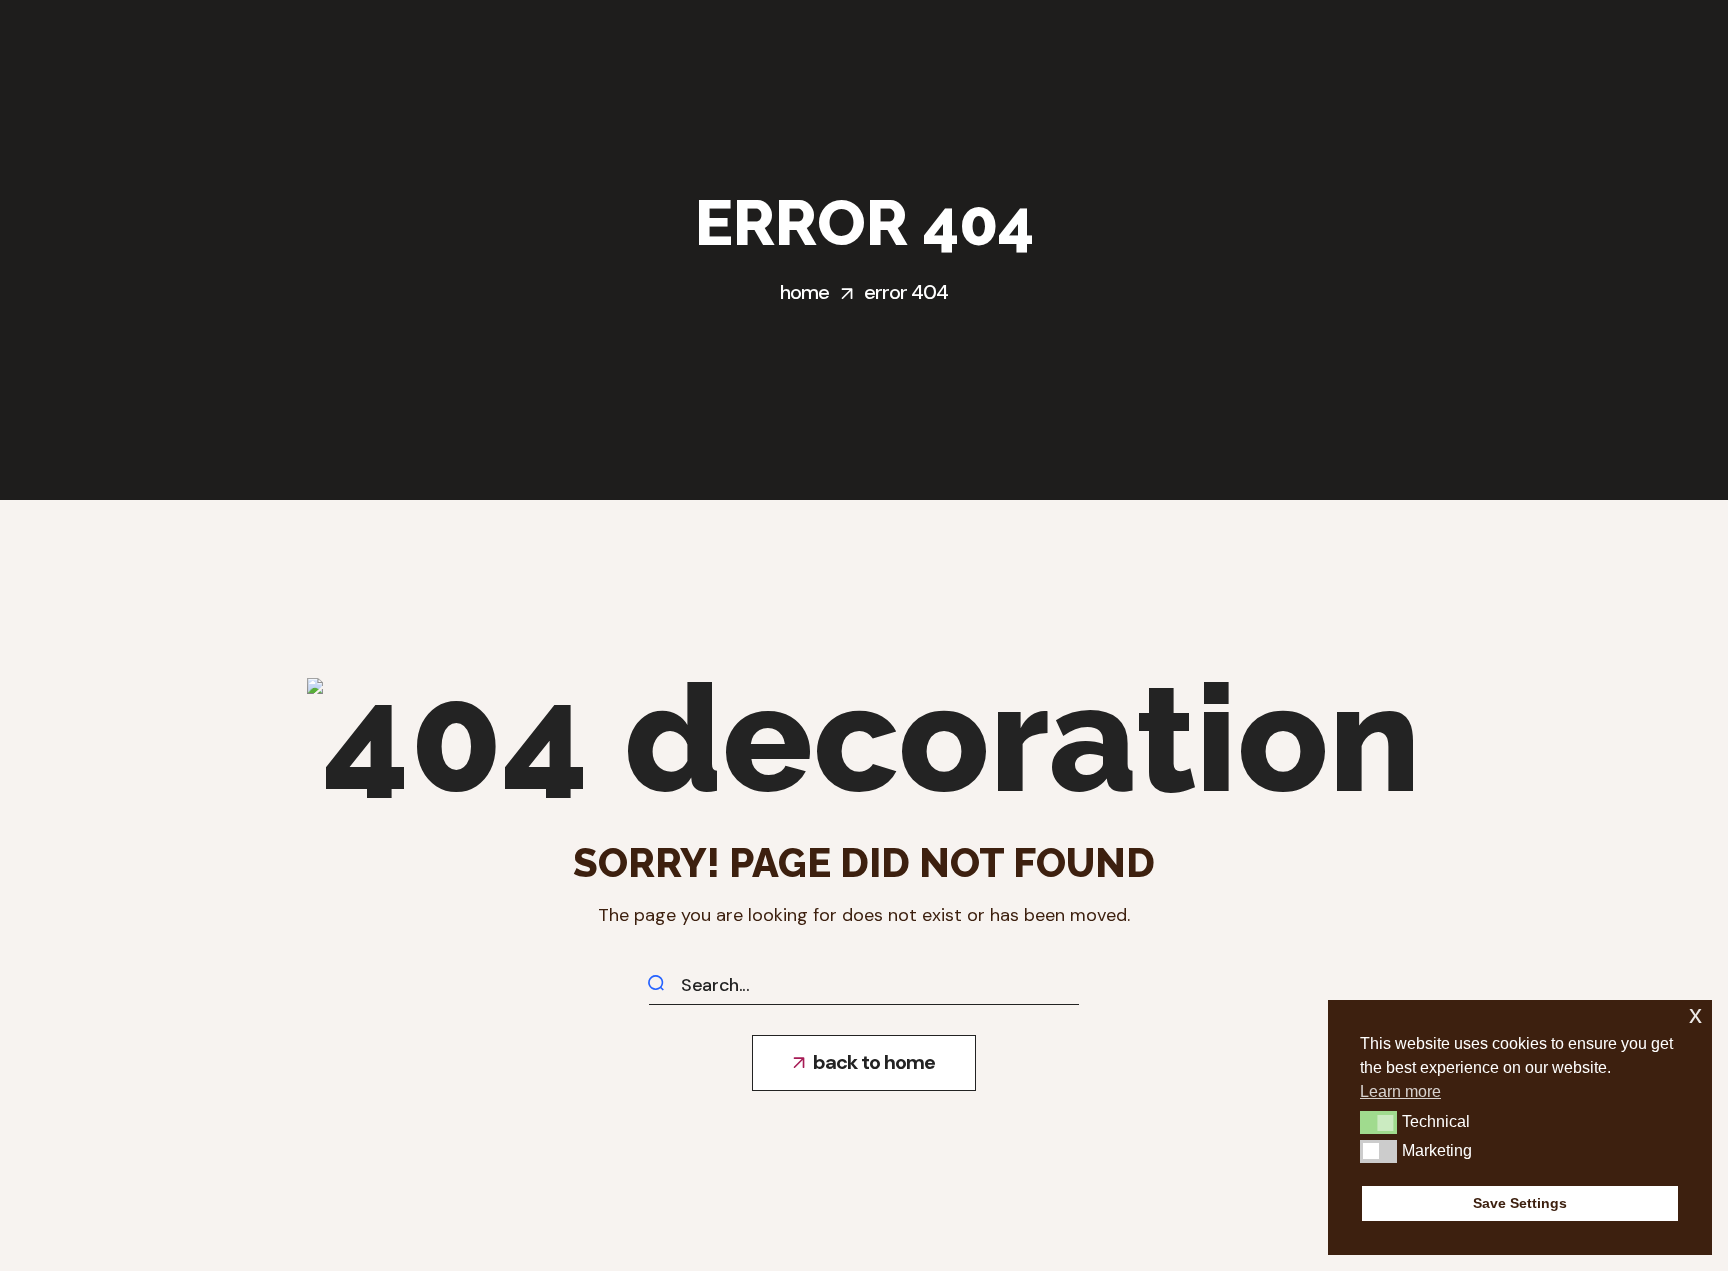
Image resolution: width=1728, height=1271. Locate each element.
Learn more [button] (1400, 1091)
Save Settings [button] (1520, 1203)
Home (804, 292)
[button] (864, 1063)
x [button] (1695, 1014)
